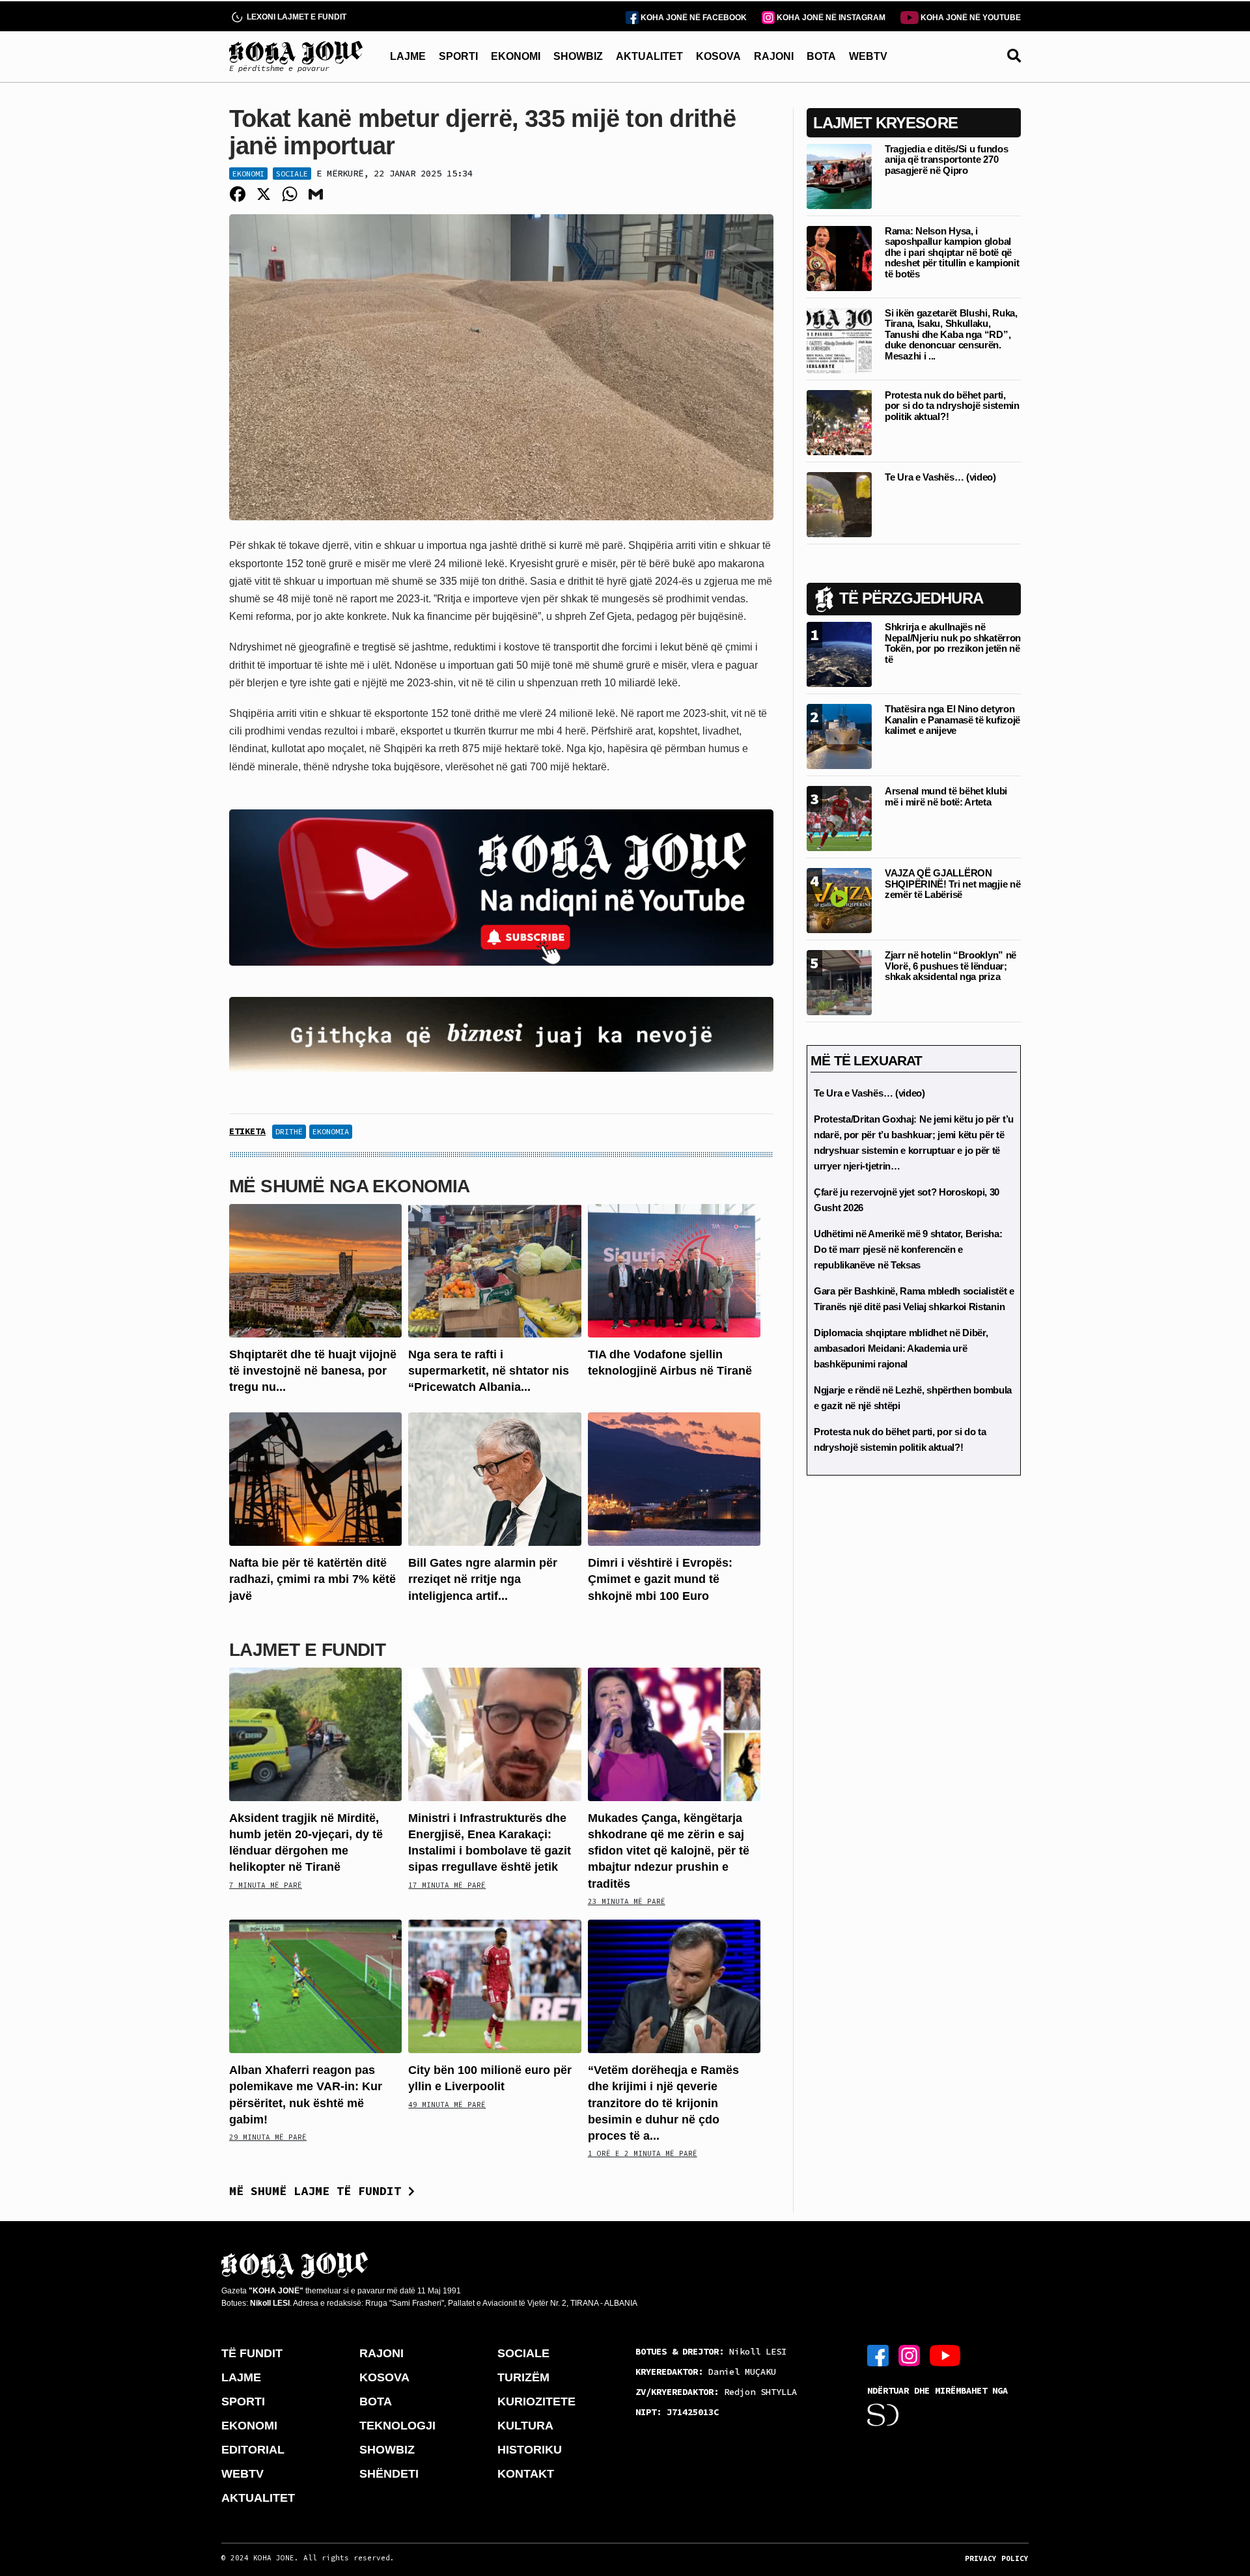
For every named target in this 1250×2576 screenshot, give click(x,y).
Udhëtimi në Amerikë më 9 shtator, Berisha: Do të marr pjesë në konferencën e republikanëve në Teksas (908, 1249)
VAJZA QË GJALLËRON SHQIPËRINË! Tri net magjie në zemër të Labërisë (952, 884)
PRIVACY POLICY (997, 2558)
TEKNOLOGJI (397, 2426)
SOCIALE (523, 2353)
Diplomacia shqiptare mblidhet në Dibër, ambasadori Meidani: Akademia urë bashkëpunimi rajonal (901, 1348)
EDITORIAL (253, 2450)
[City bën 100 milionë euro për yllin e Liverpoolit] (494, 1986)
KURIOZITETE (536, 2401)
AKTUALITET (649, 56)
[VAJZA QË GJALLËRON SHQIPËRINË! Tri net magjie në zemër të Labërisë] (839, 900)
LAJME (408, 56)
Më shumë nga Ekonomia (350, 1186)
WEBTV (868, 56)
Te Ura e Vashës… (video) (940, 477)
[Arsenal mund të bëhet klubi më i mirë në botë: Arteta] (839, 818)
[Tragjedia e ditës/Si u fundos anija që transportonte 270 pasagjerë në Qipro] (839, 175)
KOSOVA (718, 56)
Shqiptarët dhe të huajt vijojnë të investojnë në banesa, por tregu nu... (313, 1371)
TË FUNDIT (252, 2353)
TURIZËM (523, 2377)
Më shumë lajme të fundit (319, 2191)
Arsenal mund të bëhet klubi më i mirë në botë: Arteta (946, 796)
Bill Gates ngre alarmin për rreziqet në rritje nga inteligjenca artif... (483, 1579)
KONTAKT (526, 2474)
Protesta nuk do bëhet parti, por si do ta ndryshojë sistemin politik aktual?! (952, 406)
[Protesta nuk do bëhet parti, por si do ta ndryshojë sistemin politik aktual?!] (839, 422)
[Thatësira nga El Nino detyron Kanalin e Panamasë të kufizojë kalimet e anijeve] (839, 735)
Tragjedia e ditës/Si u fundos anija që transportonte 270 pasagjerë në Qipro (946, 160)
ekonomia (331, 1131)
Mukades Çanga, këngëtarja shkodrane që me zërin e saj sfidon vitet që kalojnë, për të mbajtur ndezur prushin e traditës (669, 1851)
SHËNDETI (389, 2474)
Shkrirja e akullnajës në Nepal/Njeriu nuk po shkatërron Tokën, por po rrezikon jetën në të (953, 643)
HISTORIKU (530, 2450)
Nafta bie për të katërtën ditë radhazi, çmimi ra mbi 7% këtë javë (312, 1579)
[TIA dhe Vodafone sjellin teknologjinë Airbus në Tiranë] (674, 1269)
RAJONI (774, 56)
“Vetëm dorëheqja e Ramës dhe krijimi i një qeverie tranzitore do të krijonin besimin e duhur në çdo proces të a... (663, 2103)
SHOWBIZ (578, 56)
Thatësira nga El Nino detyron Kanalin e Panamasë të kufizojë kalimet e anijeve (952, 720)
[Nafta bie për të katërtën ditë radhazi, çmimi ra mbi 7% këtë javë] (315, 1478)
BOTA (821, 56)
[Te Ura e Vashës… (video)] (839, 504)
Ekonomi (248, 174)
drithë (289, 1131)
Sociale (292, 174)
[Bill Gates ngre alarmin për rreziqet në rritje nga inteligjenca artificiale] (494, 1478)
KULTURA (525, 2426)
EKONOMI (516, 56)
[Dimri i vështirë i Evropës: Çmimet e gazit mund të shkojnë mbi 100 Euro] (674, 1478)
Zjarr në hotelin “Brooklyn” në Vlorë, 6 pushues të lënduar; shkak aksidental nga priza (951, 966)
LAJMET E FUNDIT (307, 1650)
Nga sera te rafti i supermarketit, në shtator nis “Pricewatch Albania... (489, 1371)
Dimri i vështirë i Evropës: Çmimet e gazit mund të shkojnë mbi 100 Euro (660, 1579)
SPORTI (458, 56)
